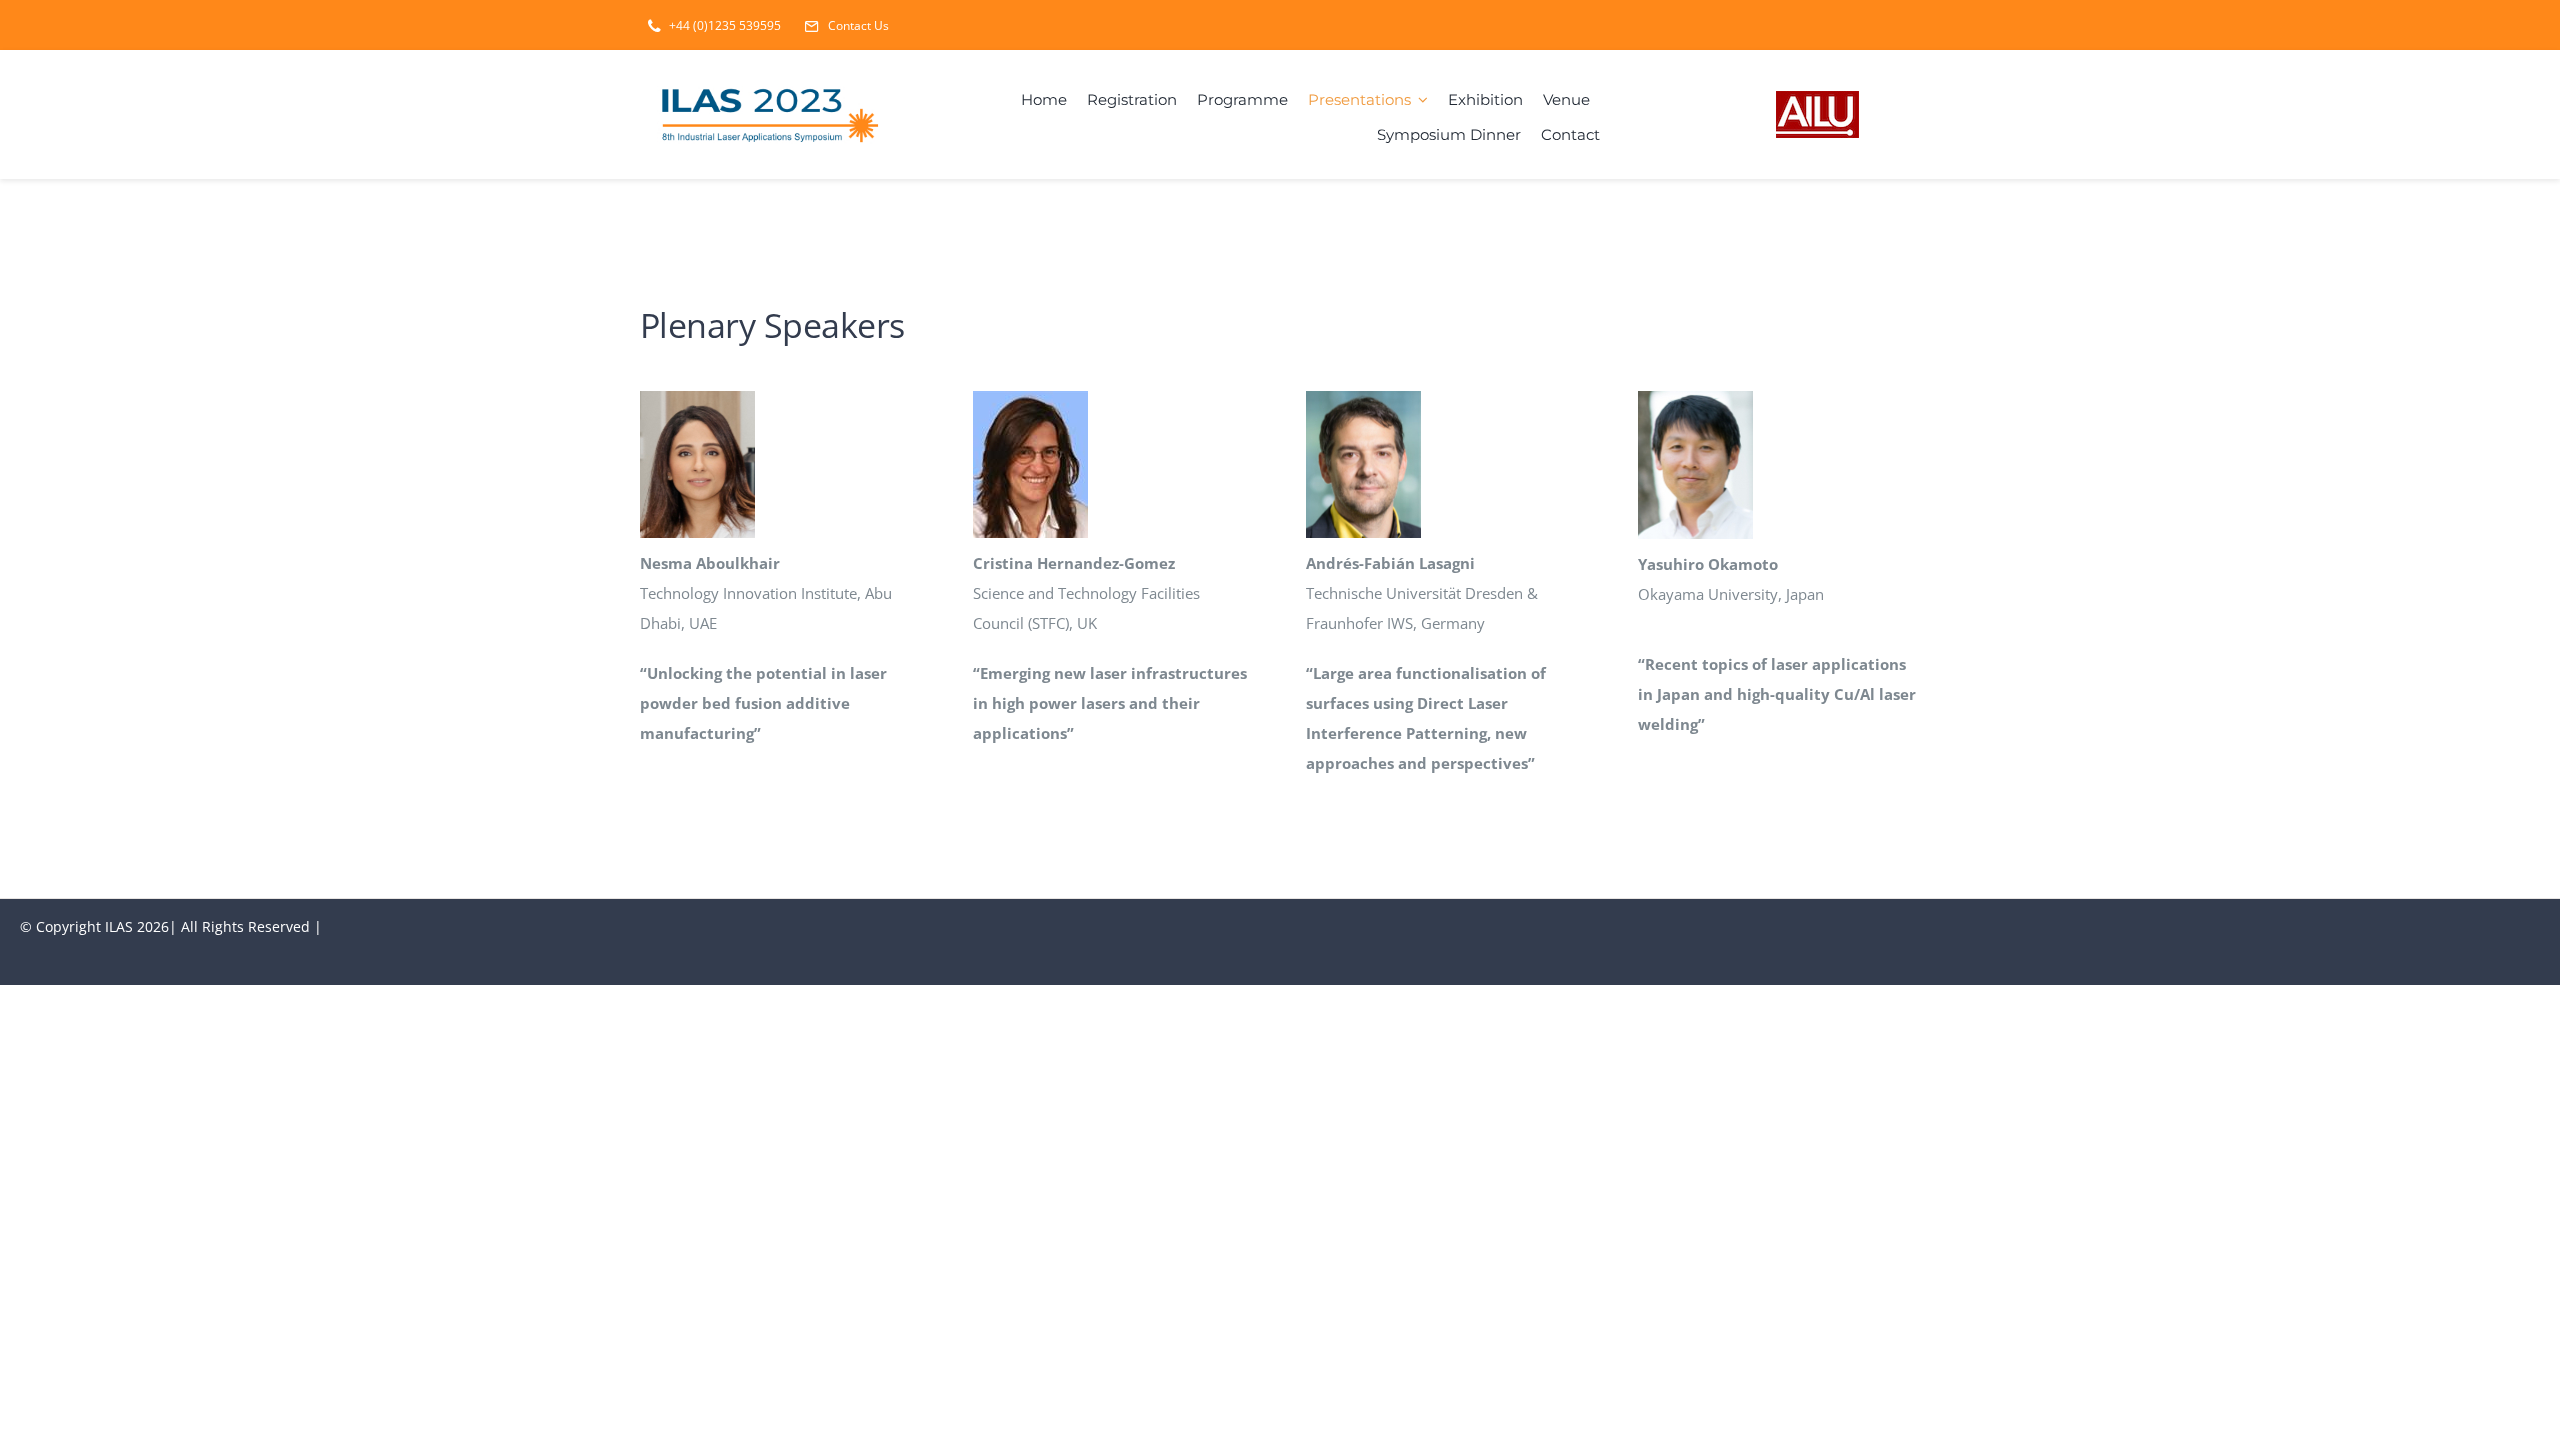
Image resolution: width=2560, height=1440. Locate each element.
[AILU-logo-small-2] (1817, 98)
